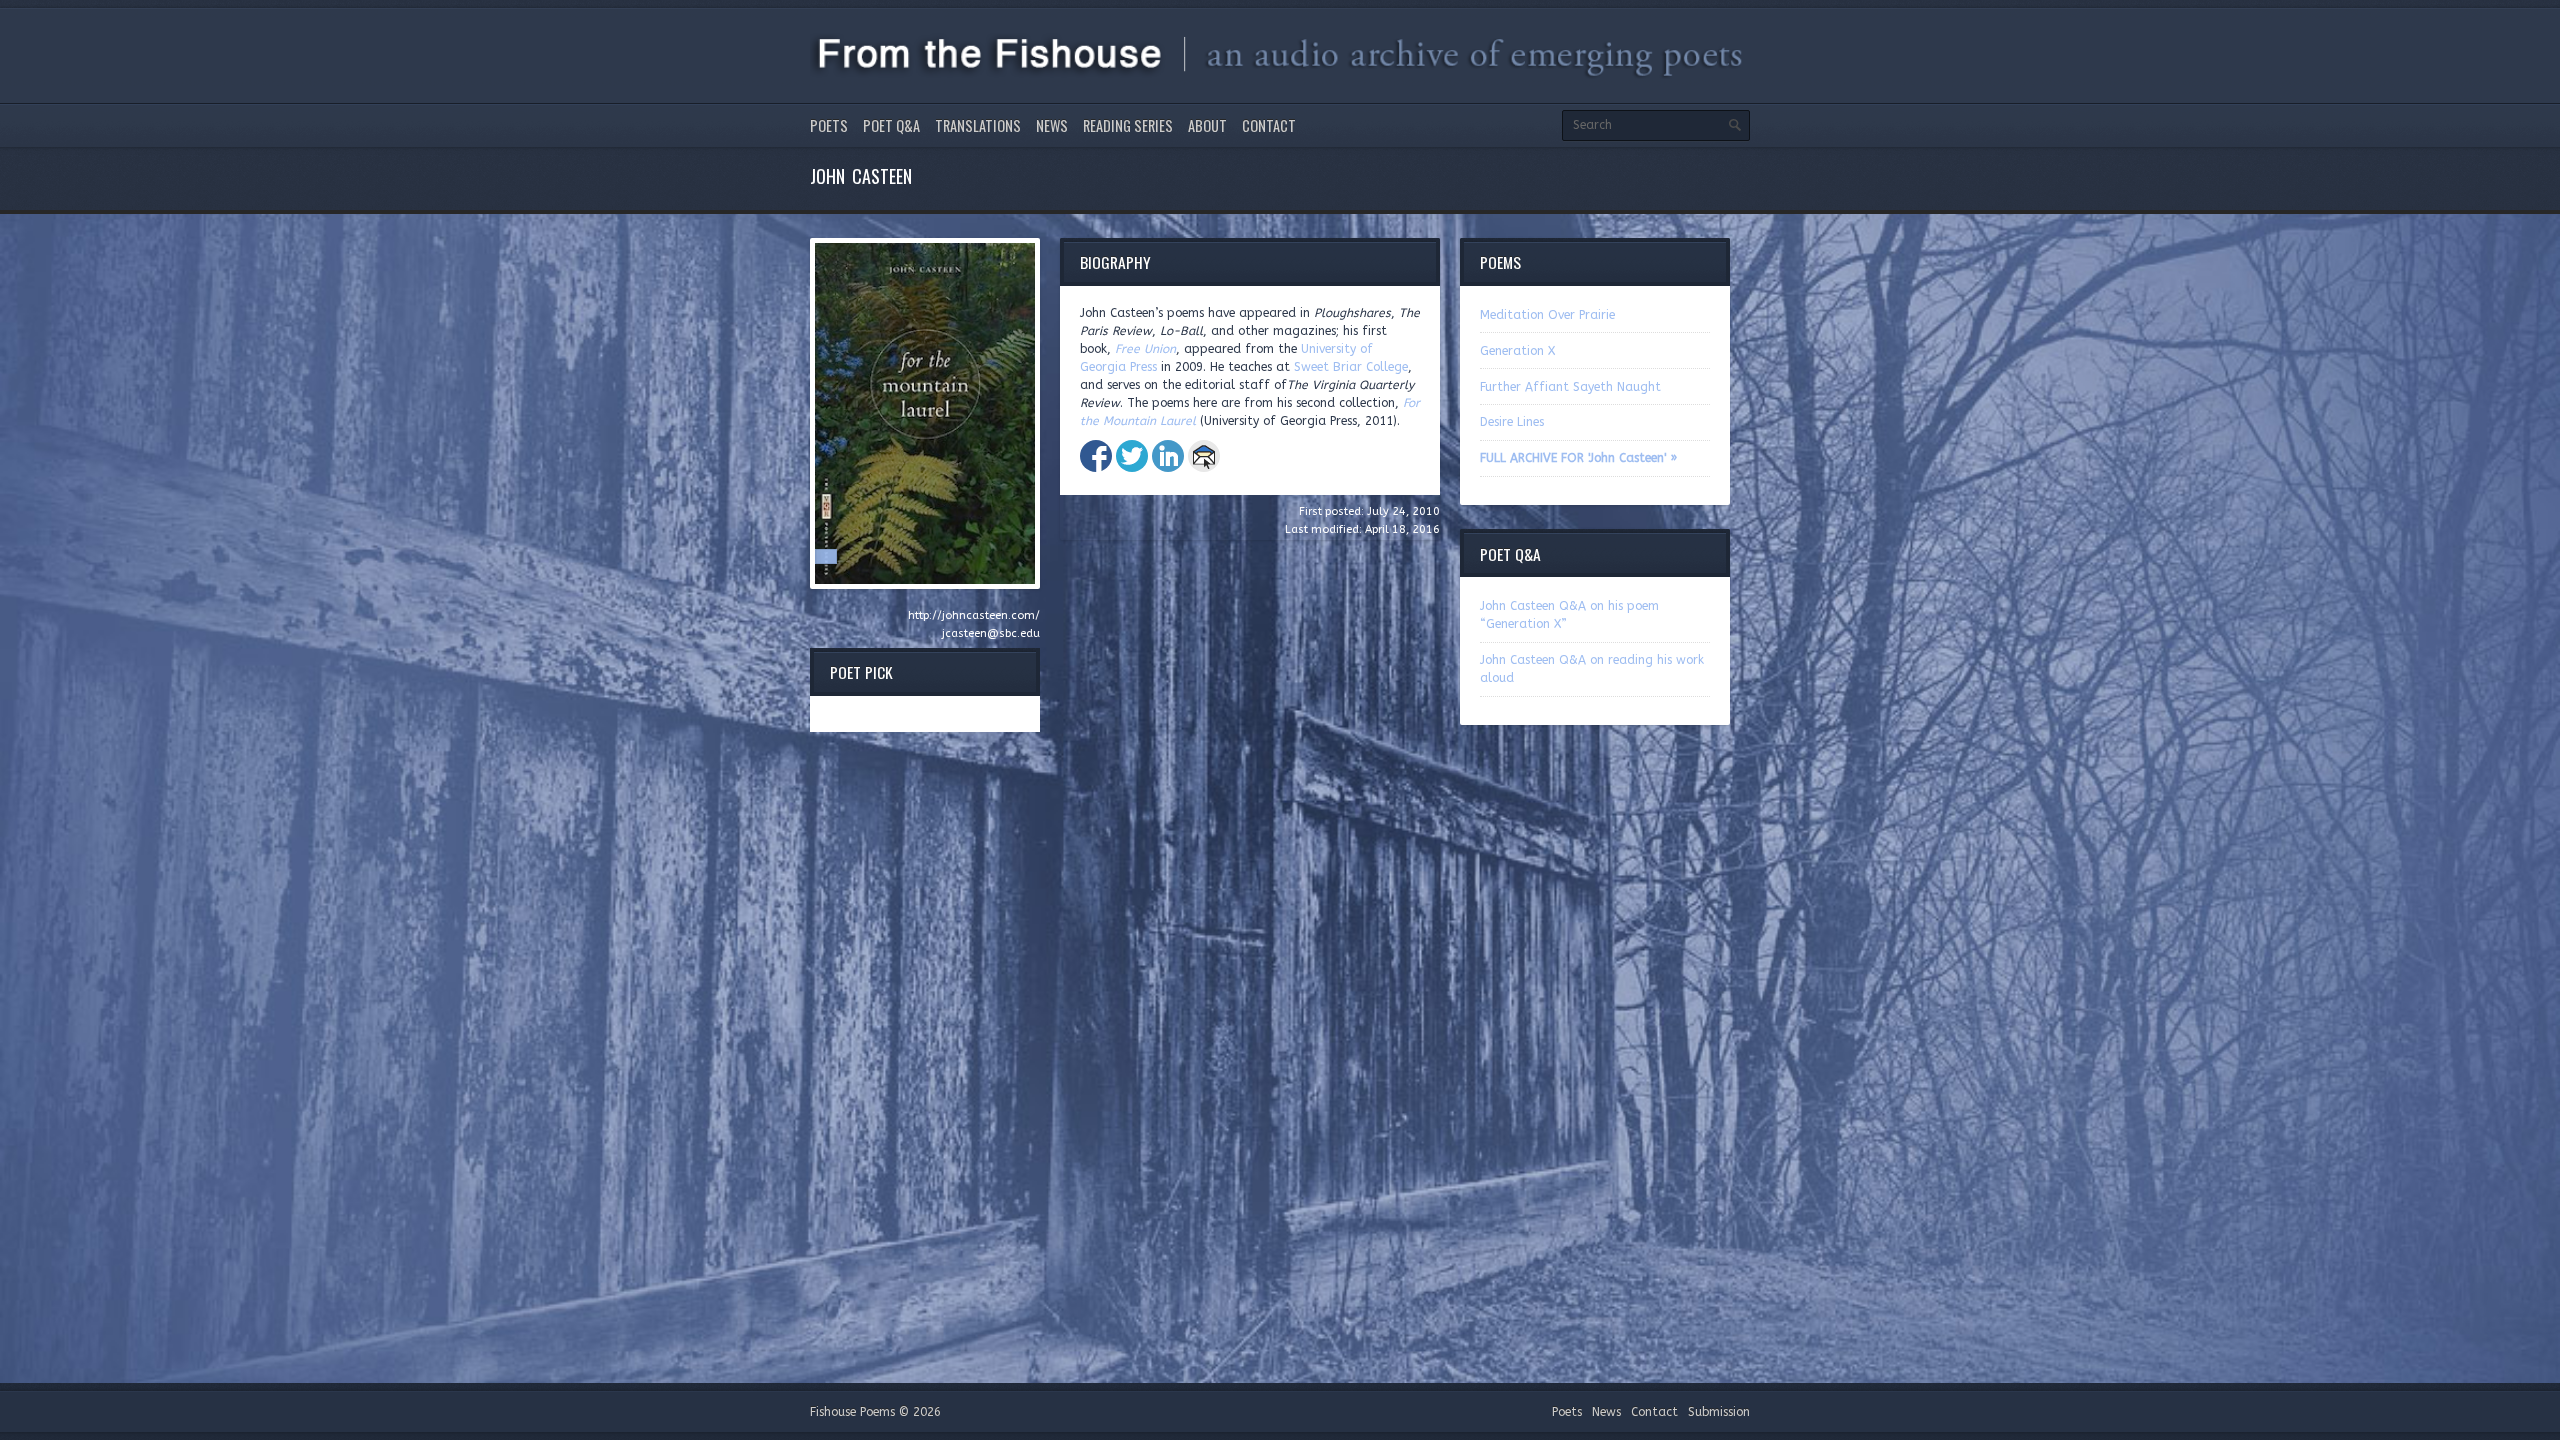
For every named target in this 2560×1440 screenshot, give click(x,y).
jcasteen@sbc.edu (991, 633)
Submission (1719, 1412)
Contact (1269, 125)
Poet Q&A (891, 125)
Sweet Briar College (1351, 367)
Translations (978, 125)
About (1207, 125)
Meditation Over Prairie (1547, 315)
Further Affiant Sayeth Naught (1570, 387)
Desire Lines (1512, 422)
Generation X (1517, 351)
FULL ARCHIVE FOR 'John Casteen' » (1578, 458)
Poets (829, 125)
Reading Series (1128, 125)
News (1052, 125)
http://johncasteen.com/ (974, 615)
